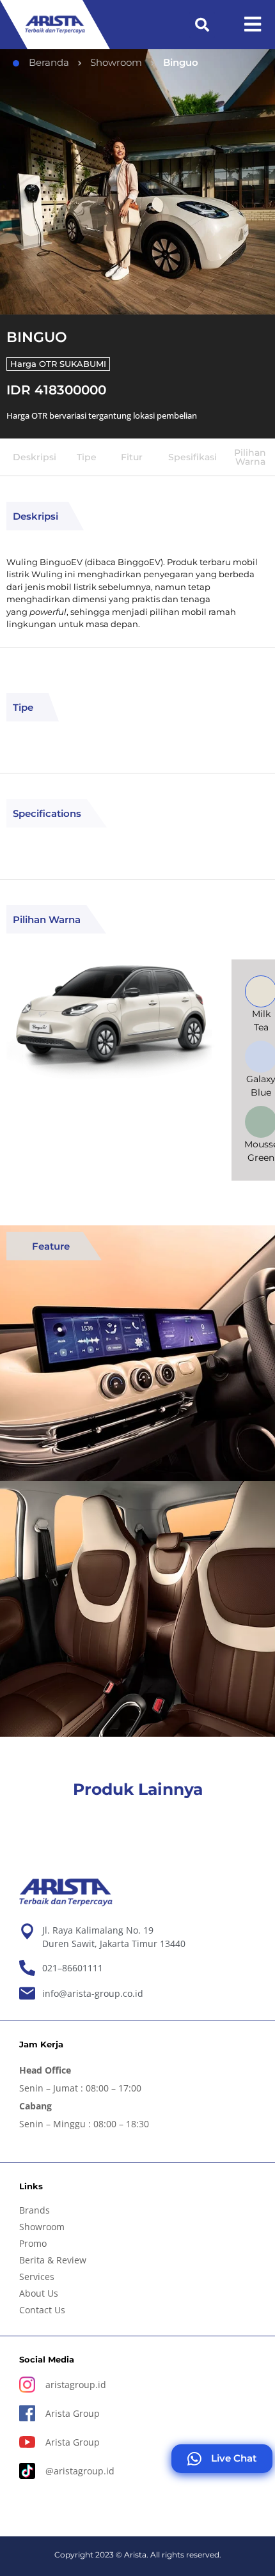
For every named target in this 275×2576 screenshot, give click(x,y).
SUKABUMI (83, 364)
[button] (202, 25)
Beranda (49, 62)
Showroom (116, 62)
